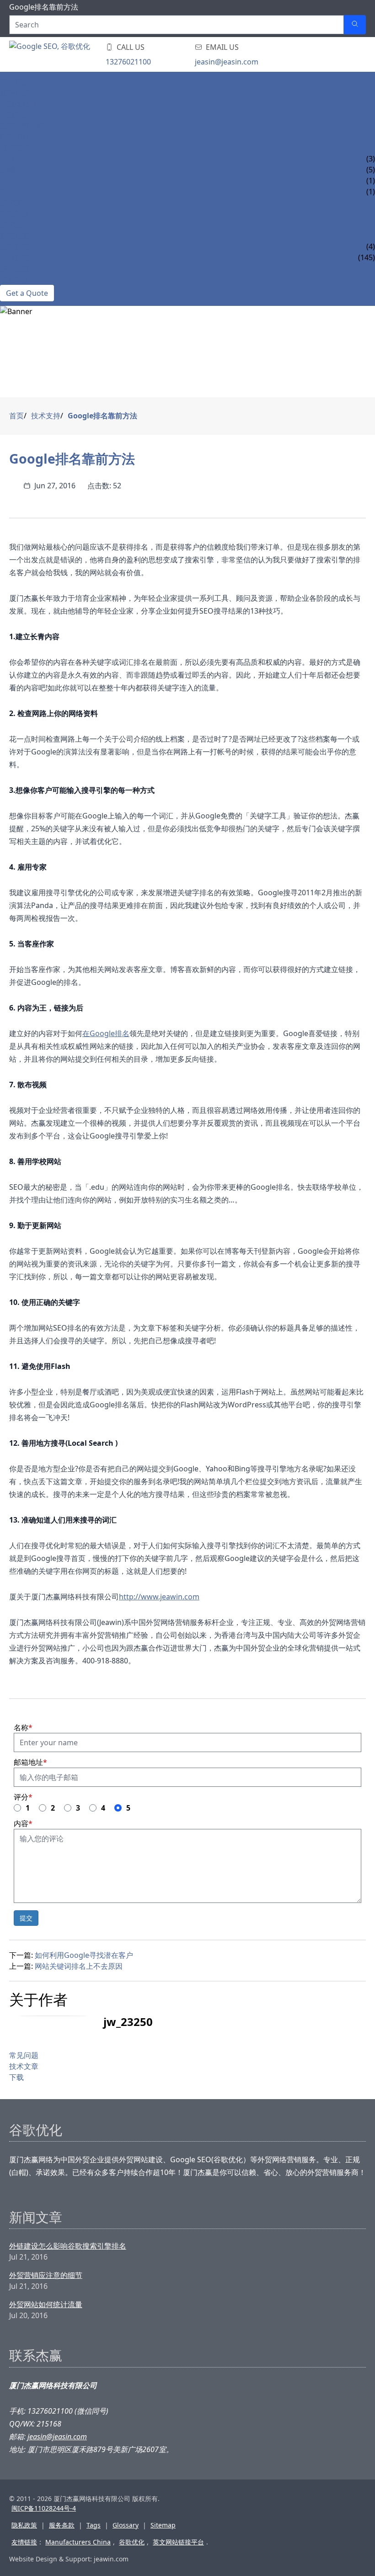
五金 (7, 181)
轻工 (7, 192)
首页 (16, 416)
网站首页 (15, 82)
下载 (16, 2077)
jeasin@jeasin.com (227, 62)
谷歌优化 (132, 2542)
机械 (7, 170)
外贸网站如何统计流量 (46, 2304)
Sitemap (163, 2525)
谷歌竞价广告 (22, 115)
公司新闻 (15, 246)
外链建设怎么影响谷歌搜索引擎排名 (68, 2246)
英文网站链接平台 (178, 2542)
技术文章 (15, 224)
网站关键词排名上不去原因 (79, 1966)
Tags (94, 2525)
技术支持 (15, 203)
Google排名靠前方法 (102, 416)
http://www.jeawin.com (159, 1597)
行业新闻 (15, 257)
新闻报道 (15, 235)
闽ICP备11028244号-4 (44, 2508)
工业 (7, 159)
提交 (26, 1918)
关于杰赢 (15, 268)
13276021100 (128, 62)
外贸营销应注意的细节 (46, 2275)
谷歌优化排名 (22, 104)
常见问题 (15, 214)
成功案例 (15, 148)
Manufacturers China (78, 2542)
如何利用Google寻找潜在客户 (84, 1955)
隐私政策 (24, 2525)
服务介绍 (15, 93)
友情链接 (24, 2542)
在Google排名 (106, 1033)
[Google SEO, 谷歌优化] (64, 54)
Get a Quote (27, 293)
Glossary (126, 2525)
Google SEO (23, 137)
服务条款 (62, 2525)
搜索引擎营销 (22, 126)
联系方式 (15, 279)
